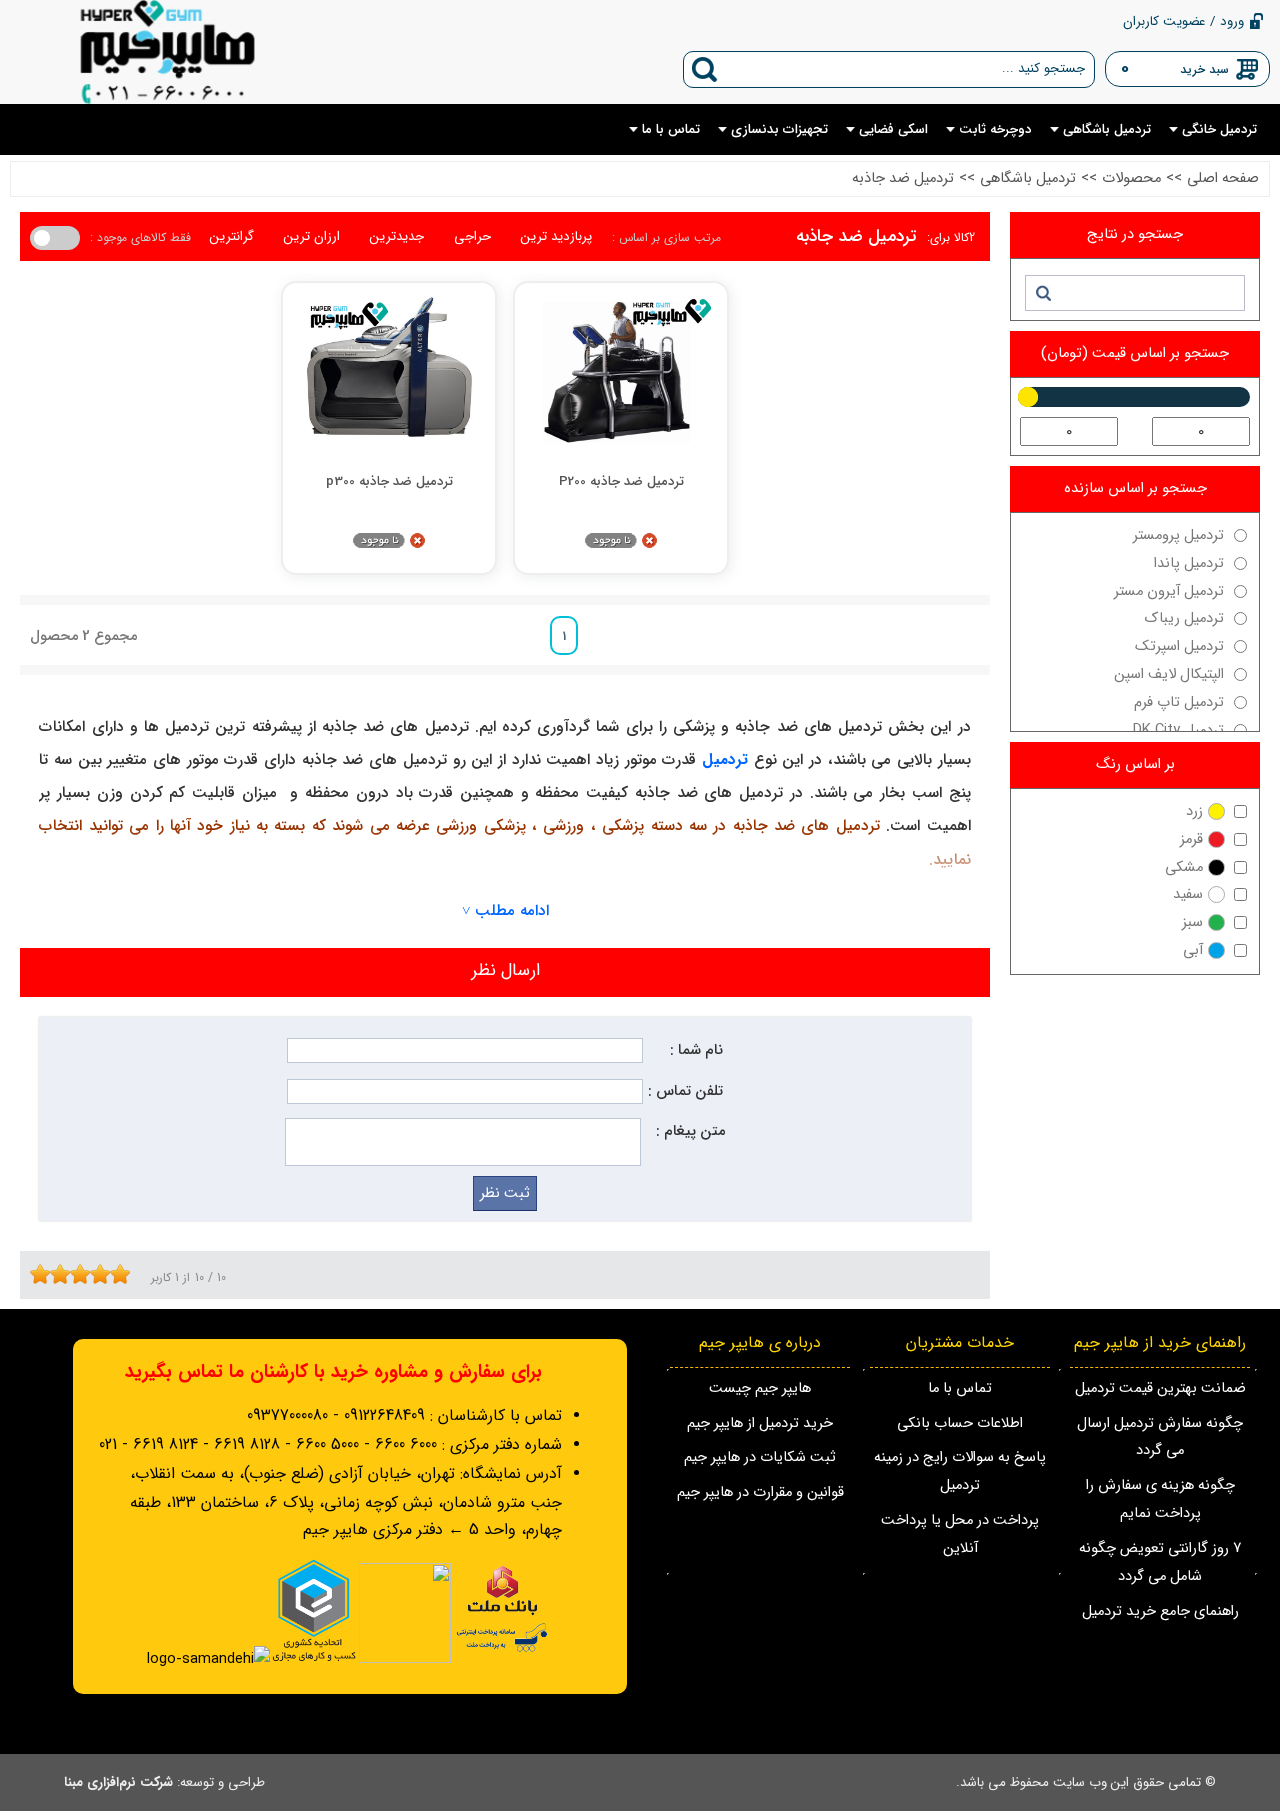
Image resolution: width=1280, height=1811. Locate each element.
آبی (1193, 950)
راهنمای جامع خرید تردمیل (1160, 1611)
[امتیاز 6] (85, 1274)
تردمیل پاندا (1189, 563)
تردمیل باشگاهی (1028, 178)
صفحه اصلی (1223, 178)
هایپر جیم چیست (760, 1388)
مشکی (1184, 867)
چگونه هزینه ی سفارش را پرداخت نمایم (1160, 1499)
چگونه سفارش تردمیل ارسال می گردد (1160, 1437)
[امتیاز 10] (125, 1274)
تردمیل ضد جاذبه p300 (389, 481)
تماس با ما (960, 1388)
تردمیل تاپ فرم (1179, 702)
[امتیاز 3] (55, 1274)
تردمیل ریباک (1184, 618)
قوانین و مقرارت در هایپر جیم (760, 1492)
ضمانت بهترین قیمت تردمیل (1160, 1388)
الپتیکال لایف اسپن (1169, 674)
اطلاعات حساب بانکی (960, 1423)
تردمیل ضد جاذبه (903, 178)
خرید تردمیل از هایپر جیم (760, 1423)
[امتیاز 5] (75, 1274)
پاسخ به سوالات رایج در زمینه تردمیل (960, 1471)
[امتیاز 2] (45, 1274)
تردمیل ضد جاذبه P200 (621, 481)
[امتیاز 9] (115, 1274)
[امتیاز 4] (65, 1274)
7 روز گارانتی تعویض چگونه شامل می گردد (1160, 1562)
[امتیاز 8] (105, 1274)
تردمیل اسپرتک (1179, 646)
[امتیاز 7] (95, 1274)
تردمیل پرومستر (1178, 535)
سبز (1192, 922)
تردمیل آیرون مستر (1169, 591)
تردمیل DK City (1178, 730)
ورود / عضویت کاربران (1183, 21)
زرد (1194, 811)
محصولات (1131, 178)
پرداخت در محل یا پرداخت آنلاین (960, 1534)
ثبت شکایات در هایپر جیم (760, 1457)
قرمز (1191, 839)
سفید (1188, 894)
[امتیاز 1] (35, 1274)
